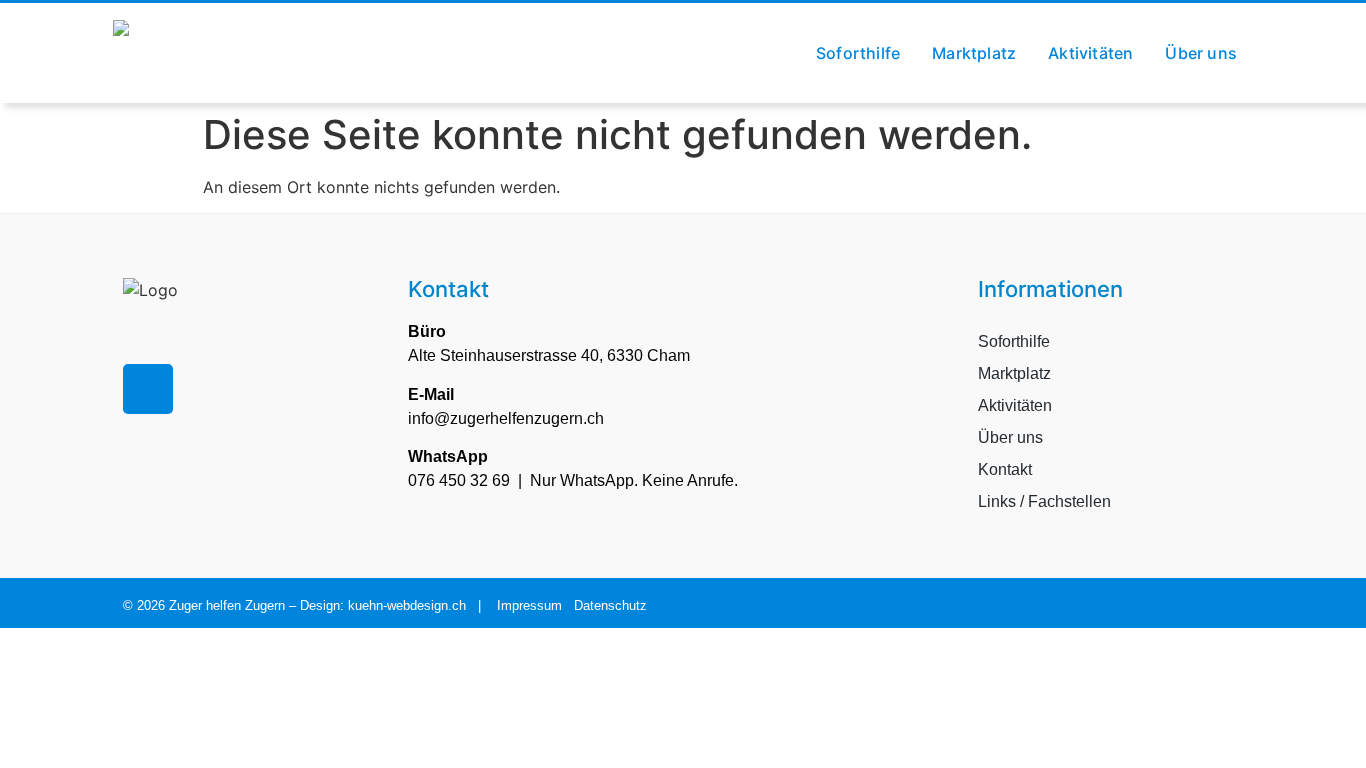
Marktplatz (974, 53)
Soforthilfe (858, 53)
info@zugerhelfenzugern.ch (506, 418)
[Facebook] (148, 389)
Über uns (1201, 53)
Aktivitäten (1090, 53)
